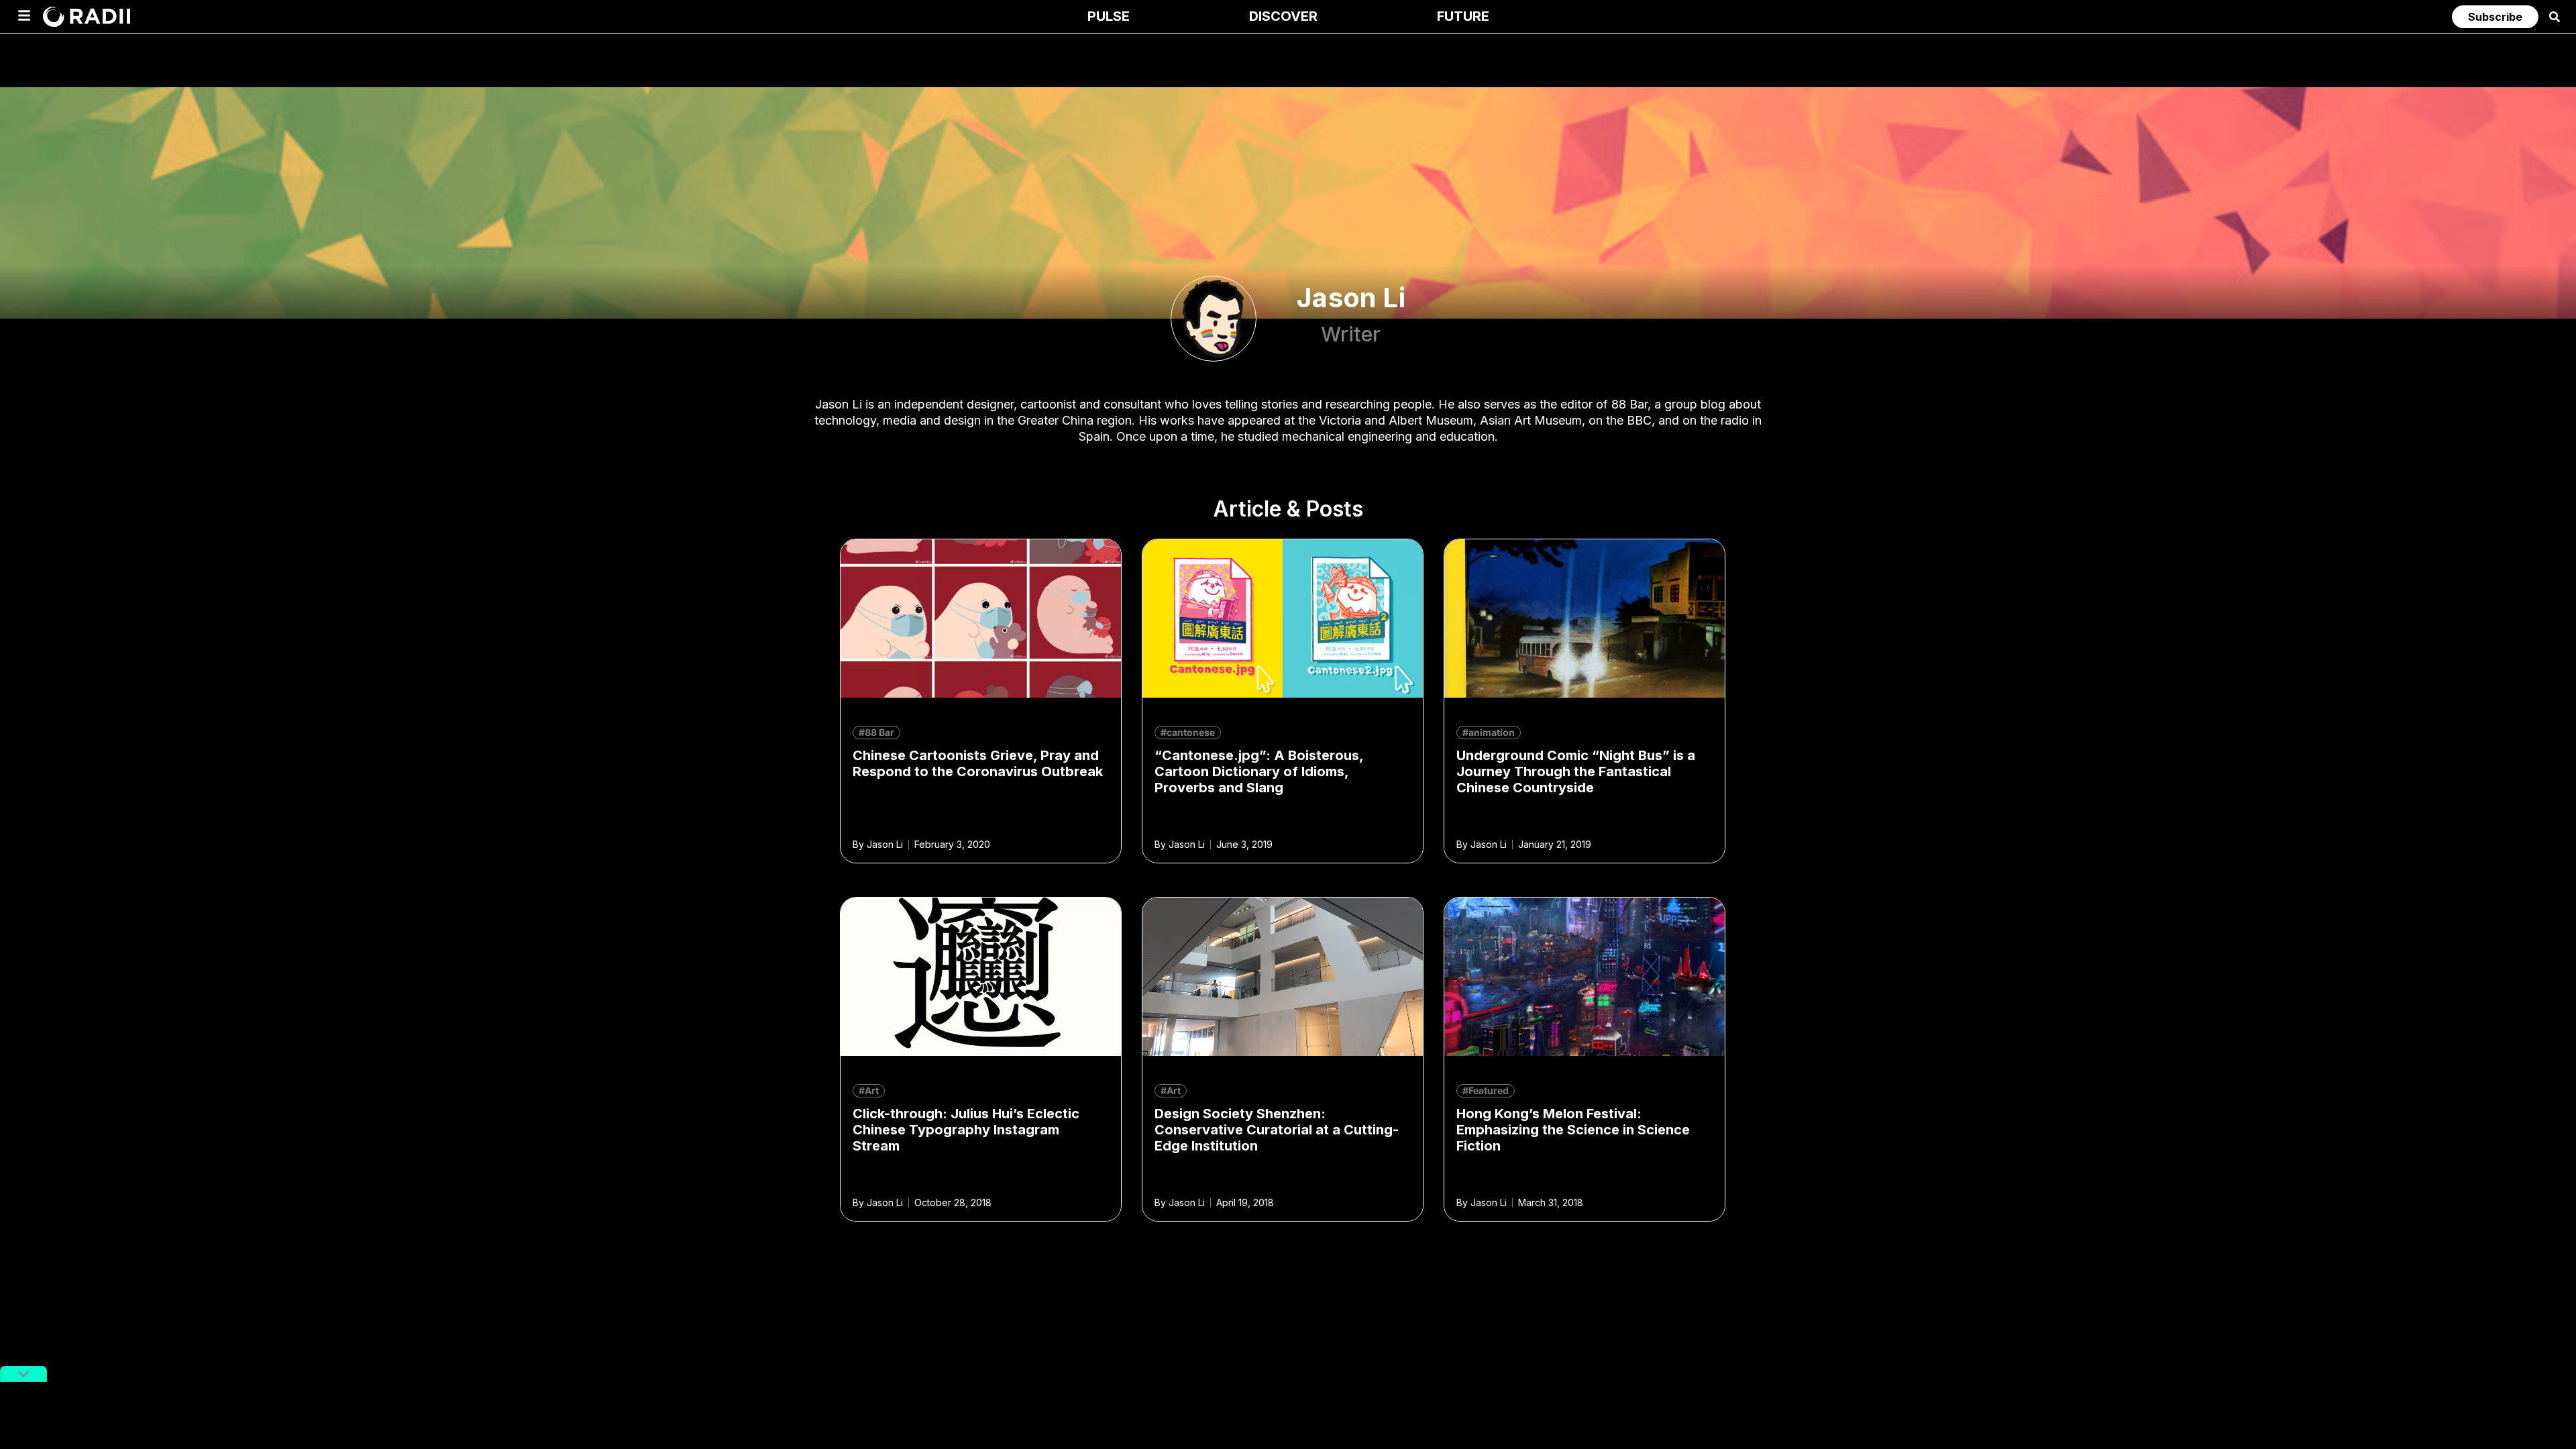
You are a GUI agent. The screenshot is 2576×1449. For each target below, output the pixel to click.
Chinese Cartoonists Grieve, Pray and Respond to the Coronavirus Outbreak (978, 763)
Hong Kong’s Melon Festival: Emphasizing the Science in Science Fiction (1573, 1130)
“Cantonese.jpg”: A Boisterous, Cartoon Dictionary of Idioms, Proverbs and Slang (1259, 771)
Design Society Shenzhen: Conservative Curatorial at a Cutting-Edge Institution (1277, 1130)
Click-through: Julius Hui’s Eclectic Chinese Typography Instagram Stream (966, 1130)
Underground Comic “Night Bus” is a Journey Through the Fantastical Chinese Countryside (1576, 771)
